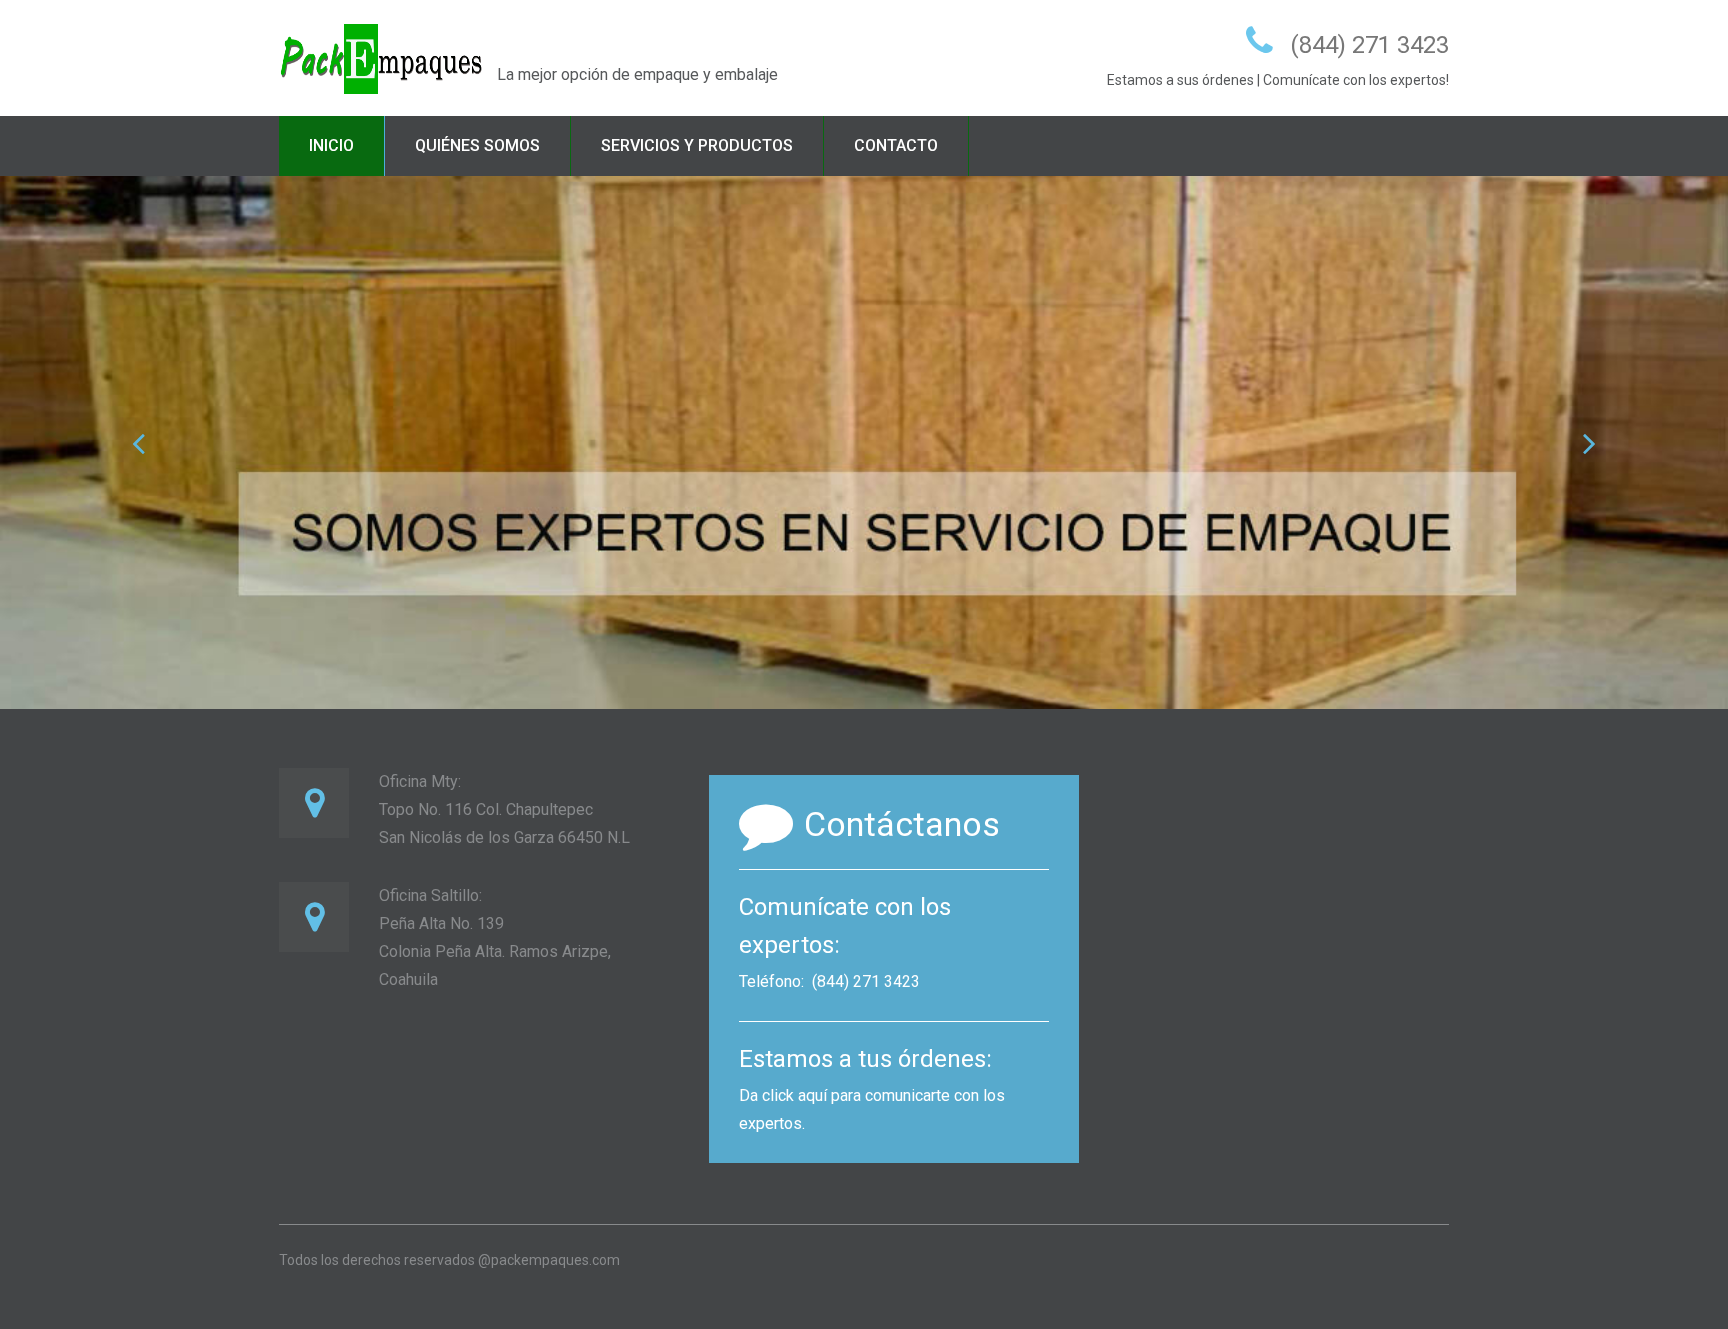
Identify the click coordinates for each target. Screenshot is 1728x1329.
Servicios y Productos (697, 145)
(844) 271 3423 (1369, 45)
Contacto (896, 145)
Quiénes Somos (477, 145)
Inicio (331, 145)
